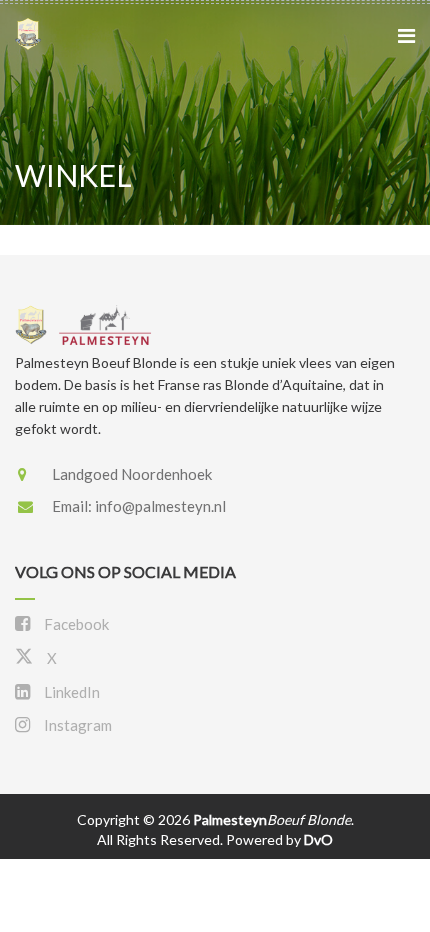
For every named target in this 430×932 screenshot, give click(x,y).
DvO (318, 839)
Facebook (75, 624)
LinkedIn (70, 692)
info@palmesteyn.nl (160, 506)
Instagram (76, 725)
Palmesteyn (272, 819)
